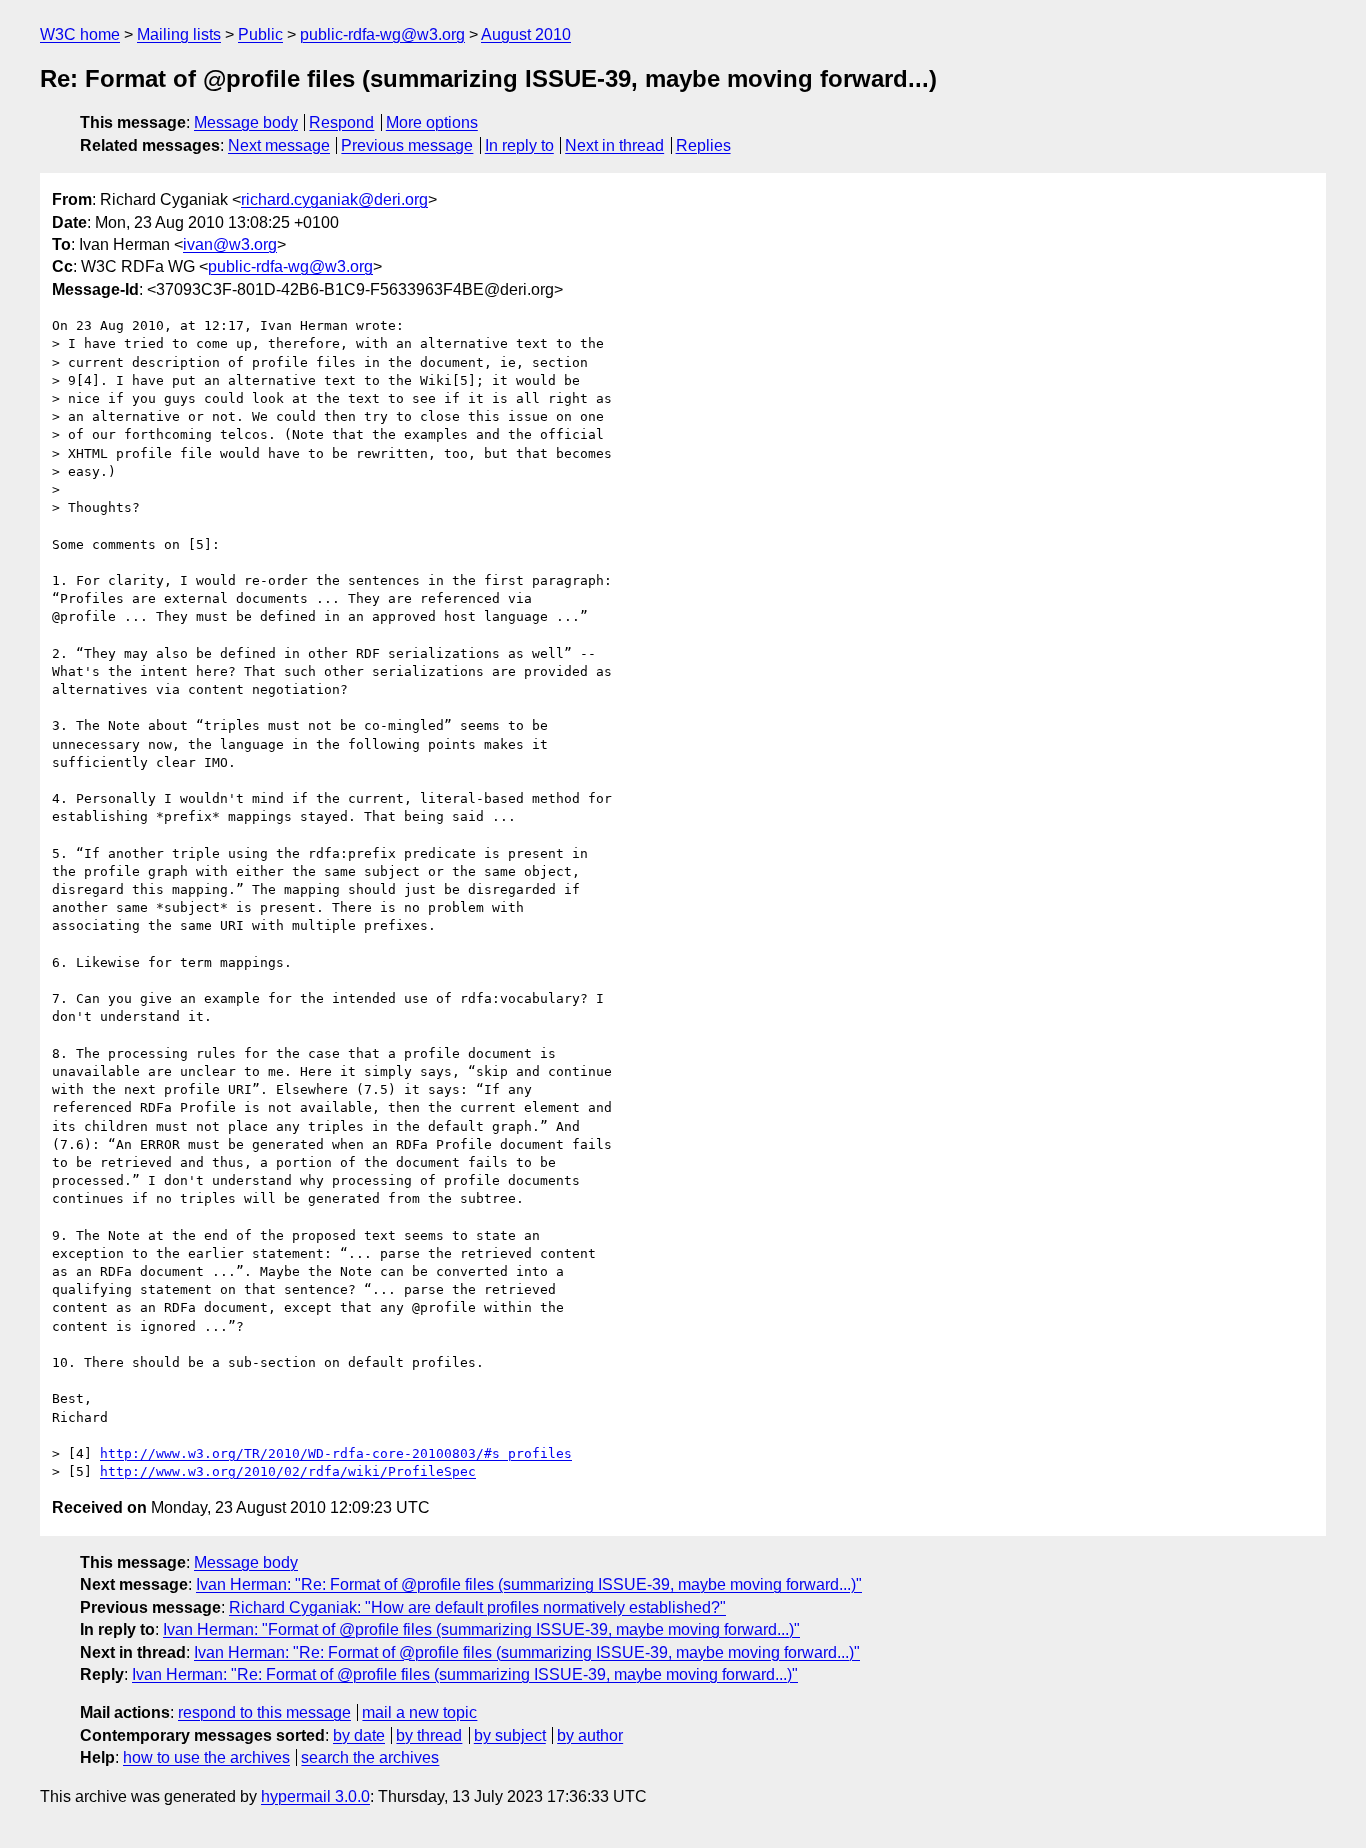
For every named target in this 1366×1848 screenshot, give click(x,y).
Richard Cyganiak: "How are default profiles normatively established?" (477, 1607)
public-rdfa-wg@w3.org (382, 34)
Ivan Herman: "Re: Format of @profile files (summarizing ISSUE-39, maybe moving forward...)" (529, 1584)
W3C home (80, 34)
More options (432, 122)
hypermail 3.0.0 (315, 1796)
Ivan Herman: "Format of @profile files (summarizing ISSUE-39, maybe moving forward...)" (481, 1629)
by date (359, 1735)
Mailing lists (179, 34)
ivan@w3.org (230, 244)
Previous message (407, 145)
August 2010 (526, 34)
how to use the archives (206, 1757)
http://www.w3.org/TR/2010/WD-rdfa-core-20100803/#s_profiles (336, 1453)
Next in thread (614, 145)
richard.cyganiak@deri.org (334, 199)
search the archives (370, 1757)
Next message (279, 145)
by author (590, 1735)
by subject (510, 1735)
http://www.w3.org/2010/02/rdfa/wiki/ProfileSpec (288, 1471)
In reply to (519, 145)
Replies (703, 145)
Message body (246, 122)
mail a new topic (419, 1712)
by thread (429, 1735)
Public (260, 34)
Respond (341, 122)
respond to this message (264, 1712)
